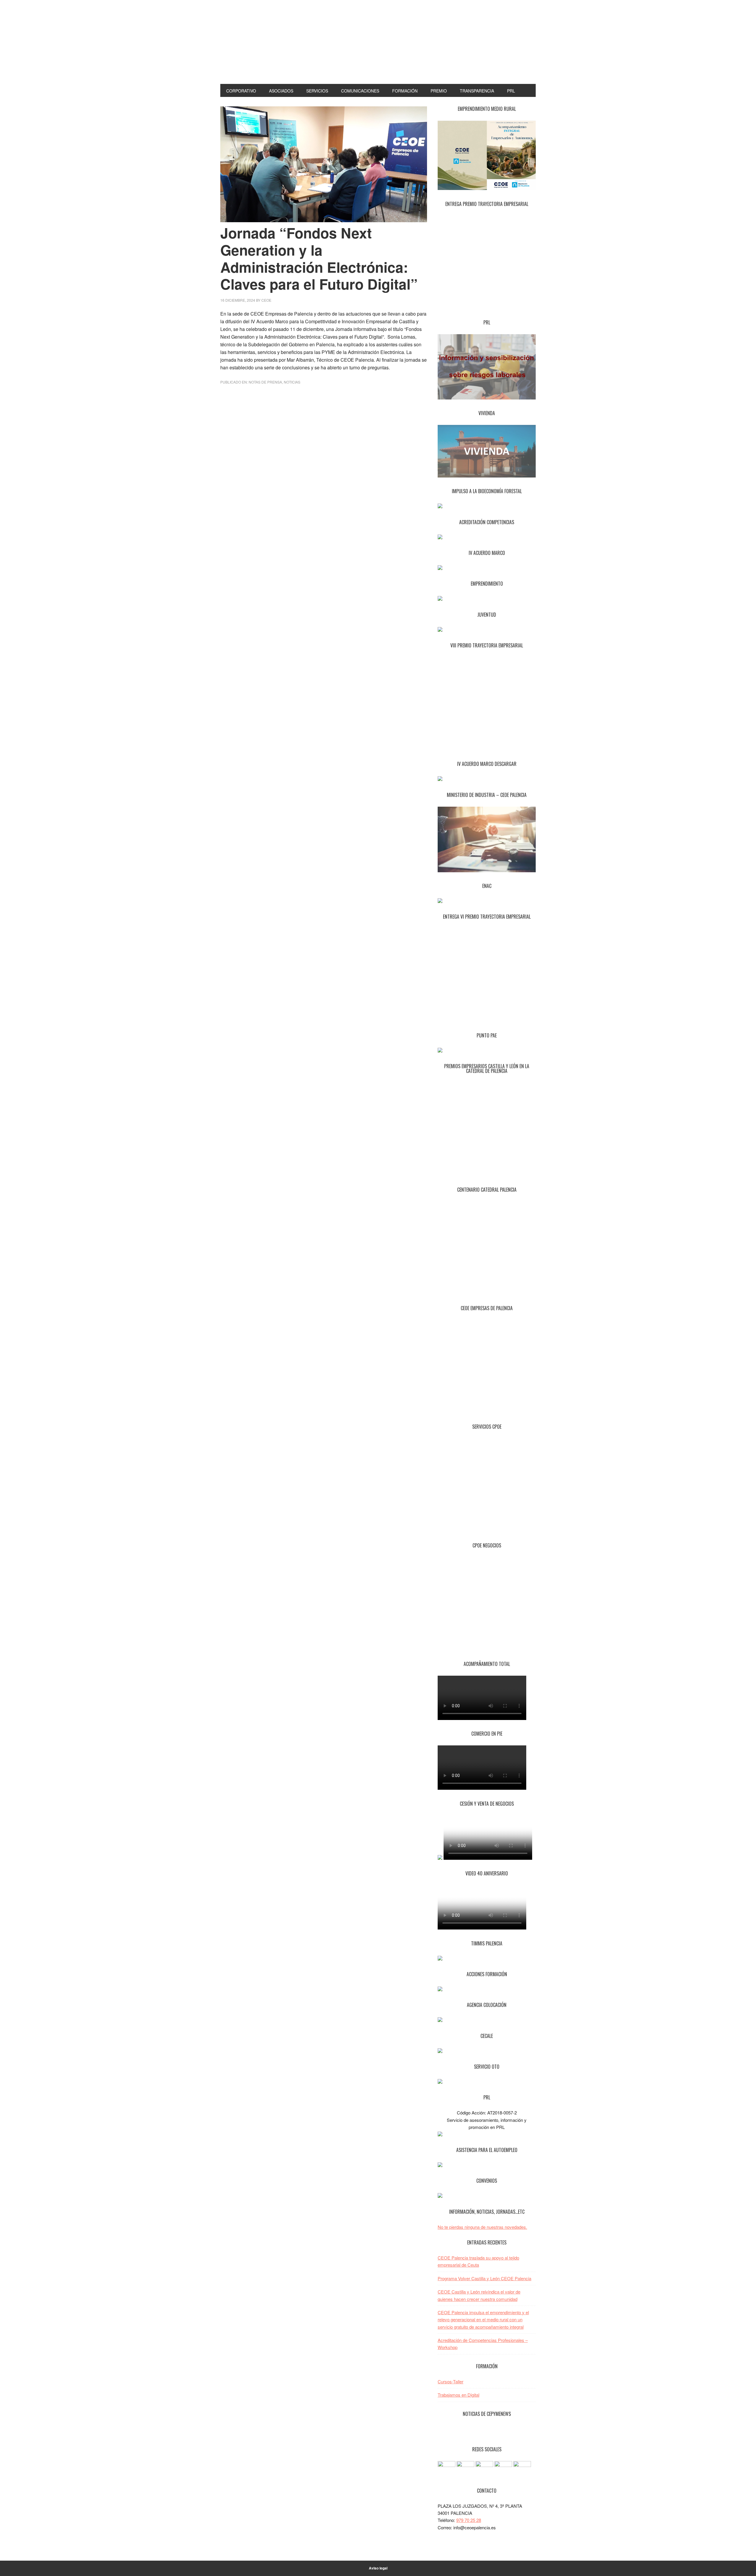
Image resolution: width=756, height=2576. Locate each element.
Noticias (292, 382)
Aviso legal (378, 2568)
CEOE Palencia (378, 50)
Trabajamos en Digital (458, 2395)
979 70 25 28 (469, 2520)
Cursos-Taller (450, 2381)
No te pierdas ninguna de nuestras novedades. (482, 2227)
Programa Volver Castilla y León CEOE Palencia (484, 2278)
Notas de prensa (265, 382)
